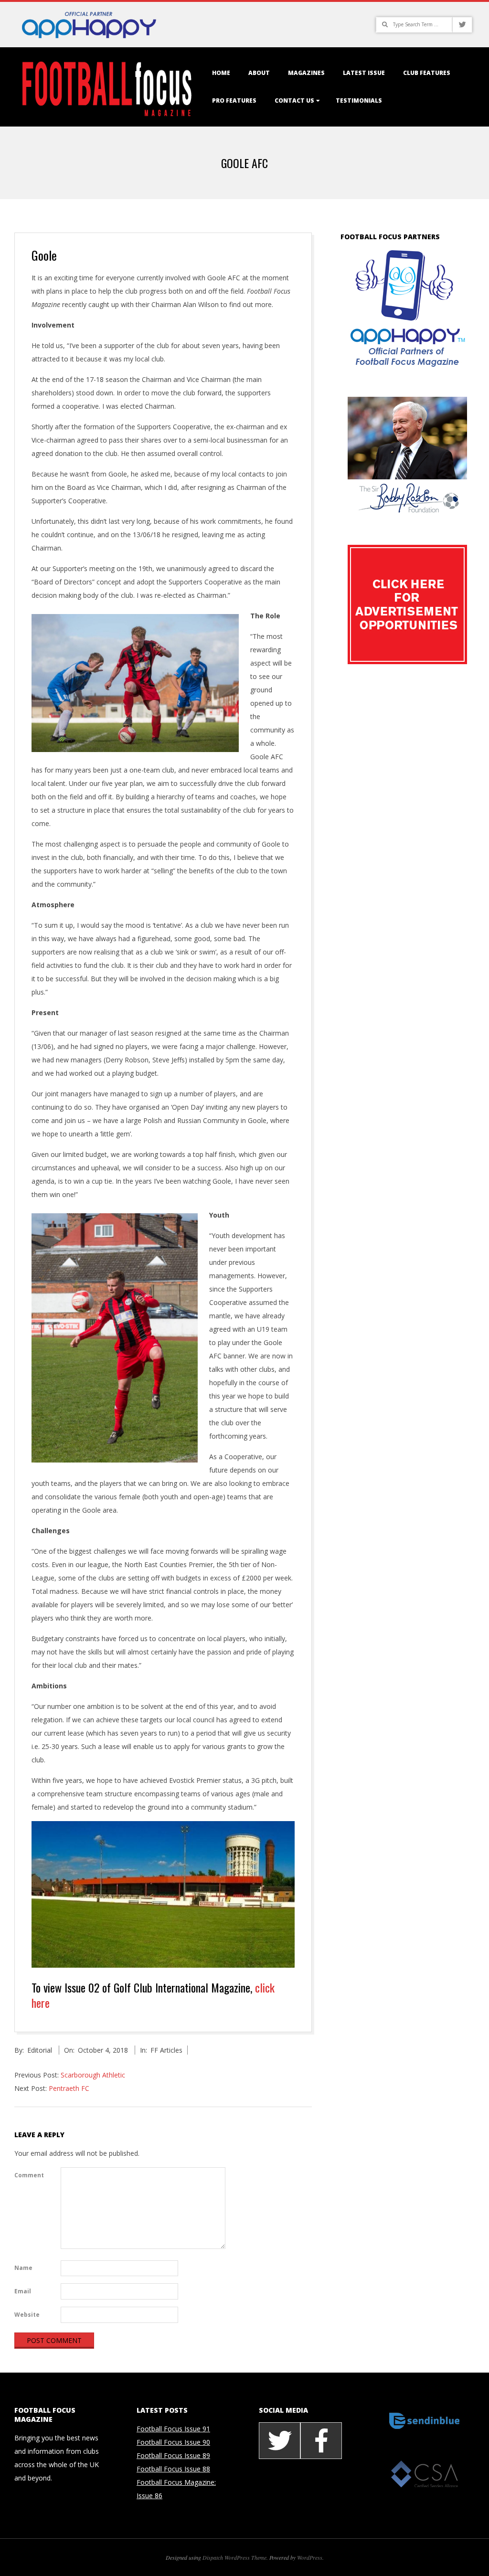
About (259, 73)
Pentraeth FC (69, 2088)
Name (23, 2268)
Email (23, 2291)
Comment (29, 2175)
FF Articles (166, 2050)
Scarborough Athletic (93, 2075)
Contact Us (294, 101)
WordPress (310, 2557)
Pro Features (234, 101)
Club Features (427, 73)
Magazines (306, 73)
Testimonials (359, 101)
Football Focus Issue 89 (173, 2455)
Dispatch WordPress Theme (234, 2557)
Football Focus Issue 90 (173, 2442)
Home (221, 73)
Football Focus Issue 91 (173, 2429)
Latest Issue (364, 73)
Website (27, 2315)
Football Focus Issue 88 (173, 2469)
